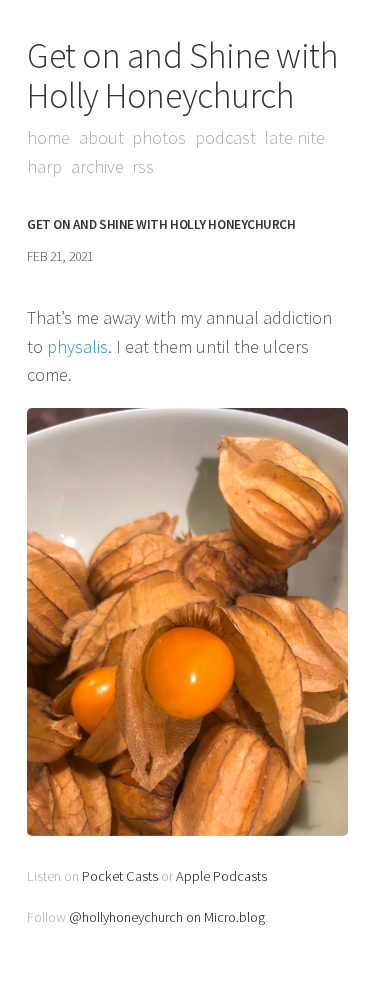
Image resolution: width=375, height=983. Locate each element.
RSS (143, 166)
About (101, 137)
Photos (159, 137)
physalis (77, 346)
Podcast (225, 137)
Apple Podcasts (221, 876)
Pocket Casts (120, 876)
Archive (97, 166)
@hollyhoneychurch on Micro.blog (167, 917)
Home (48, 137)
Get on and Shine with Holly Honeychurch (183, 75)
